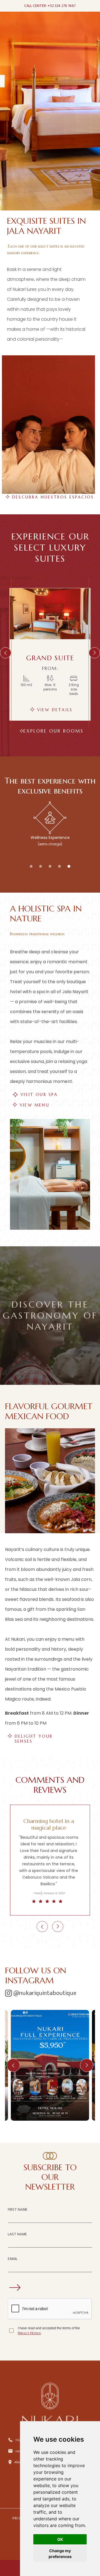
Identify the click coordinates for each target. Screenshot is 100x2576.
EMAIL (13, 2259)
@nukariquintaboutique (45, 1993)
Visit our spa (39, 1095)
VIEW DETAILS (55, 710)
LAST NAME (17, 2234)
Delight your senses (34, 1736)
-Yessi (37, 1893)
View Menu (35, 1105)
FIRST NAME (18, 2209)
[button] (6, 653)
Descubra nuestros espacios (53, 497)
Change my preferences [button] (60, 2554)
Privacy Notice (29, 2333)
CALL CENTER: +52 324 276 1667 (50, 6)
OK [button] (60, 2539)
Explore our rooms (53, 731)
